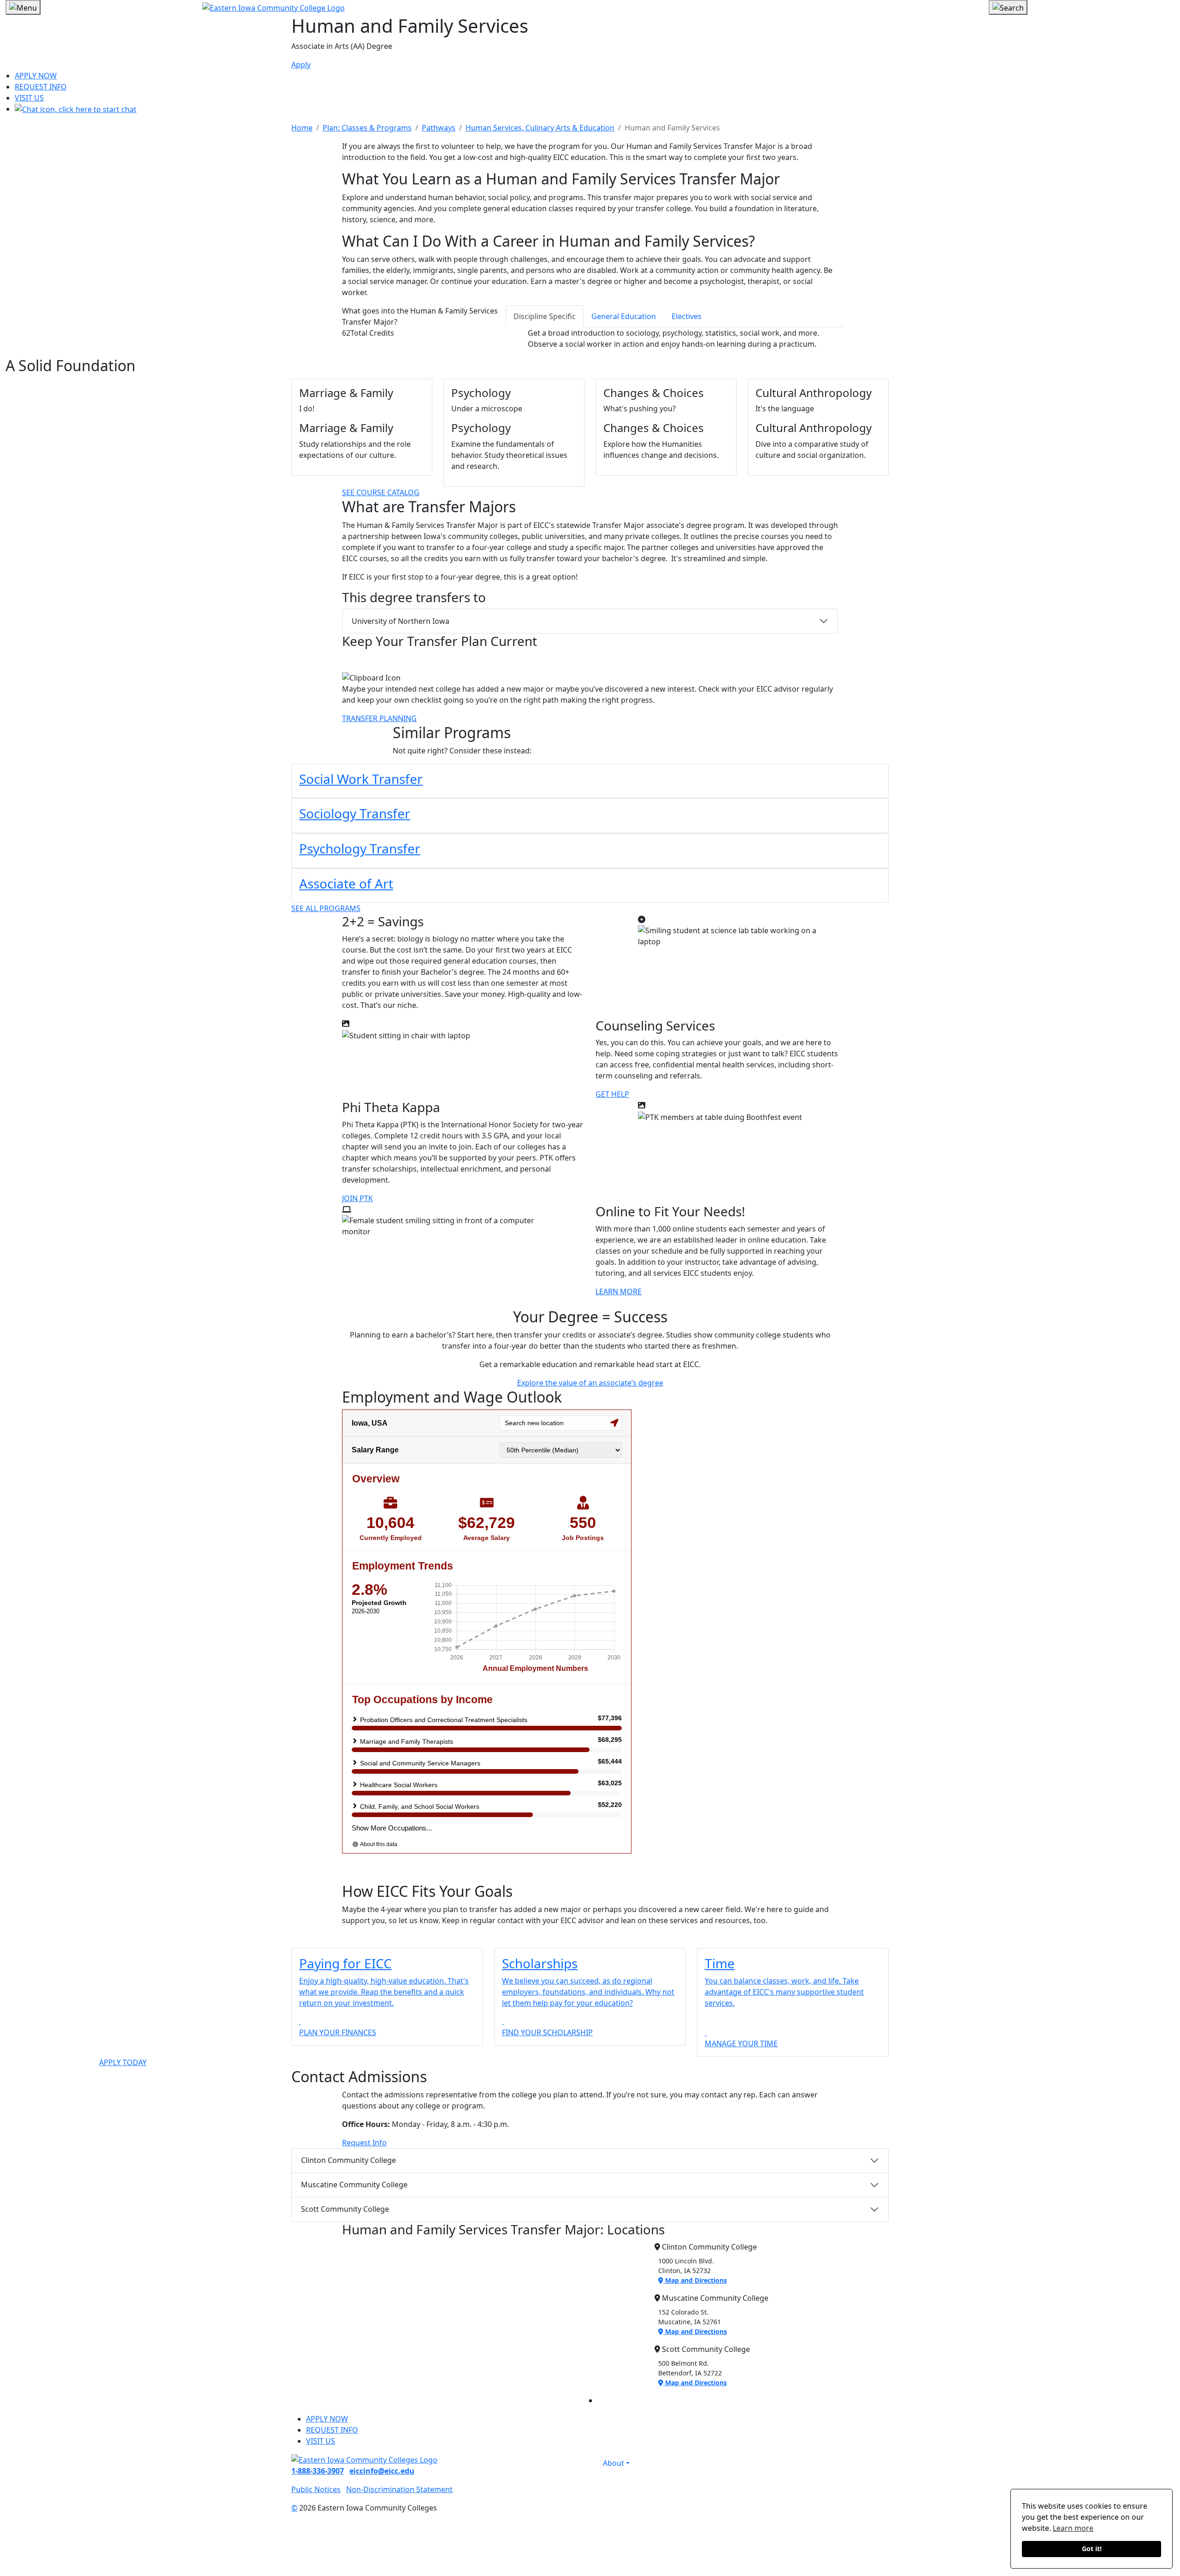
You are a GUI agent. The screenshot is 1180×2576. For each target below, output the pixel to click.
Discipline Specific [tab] (545, 316)
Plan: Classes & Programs (367, 128)
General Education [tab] (624, 316)
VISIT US (29, 98)
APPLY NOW (36, 76)
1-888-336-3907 (318, 2471)
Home (302, 128)
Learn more (1073, 2528)
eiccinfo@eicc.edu (382, 2471)
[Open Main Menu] (23, 7)
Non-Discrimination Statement (399, 2489)
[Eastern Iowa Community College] (590, 7)
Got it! (1092, 2549)
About (614, 2463)
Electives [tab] (687, 316)
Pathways (439, 128)
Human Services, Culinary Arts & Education (540, 128)
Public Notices (316, 2489)
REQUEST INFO (41, 87)
